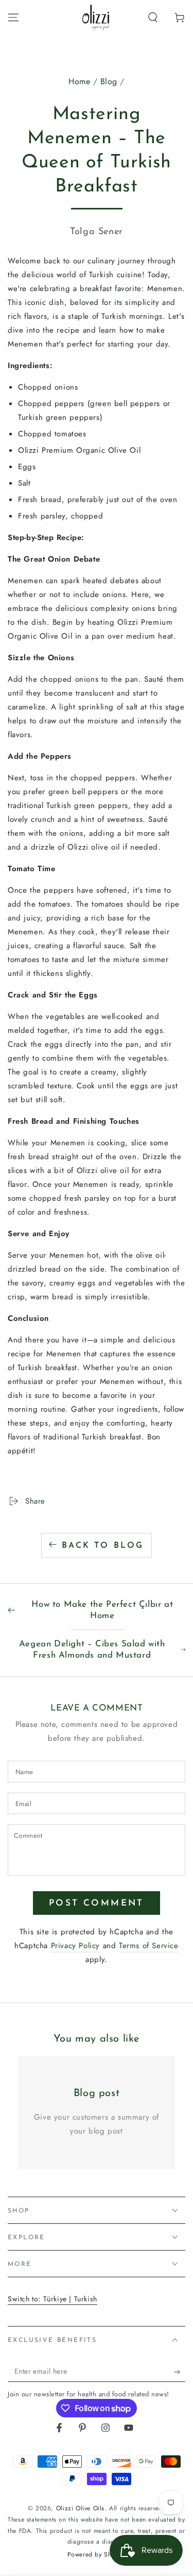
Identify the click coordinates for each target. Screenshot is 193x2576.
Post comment (97, 1903)
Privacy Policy (75, 1946)
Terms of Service (149, 1946)
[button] (153, 17)
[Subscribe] (179, 2372)
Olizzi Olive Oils (80, 2508)
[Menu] (13, 17)
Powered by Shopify (97, 2555)
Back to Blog (103, 1546)
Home (79, 81)
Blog (109, 81)
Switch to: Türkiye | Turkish (52, 2299)
